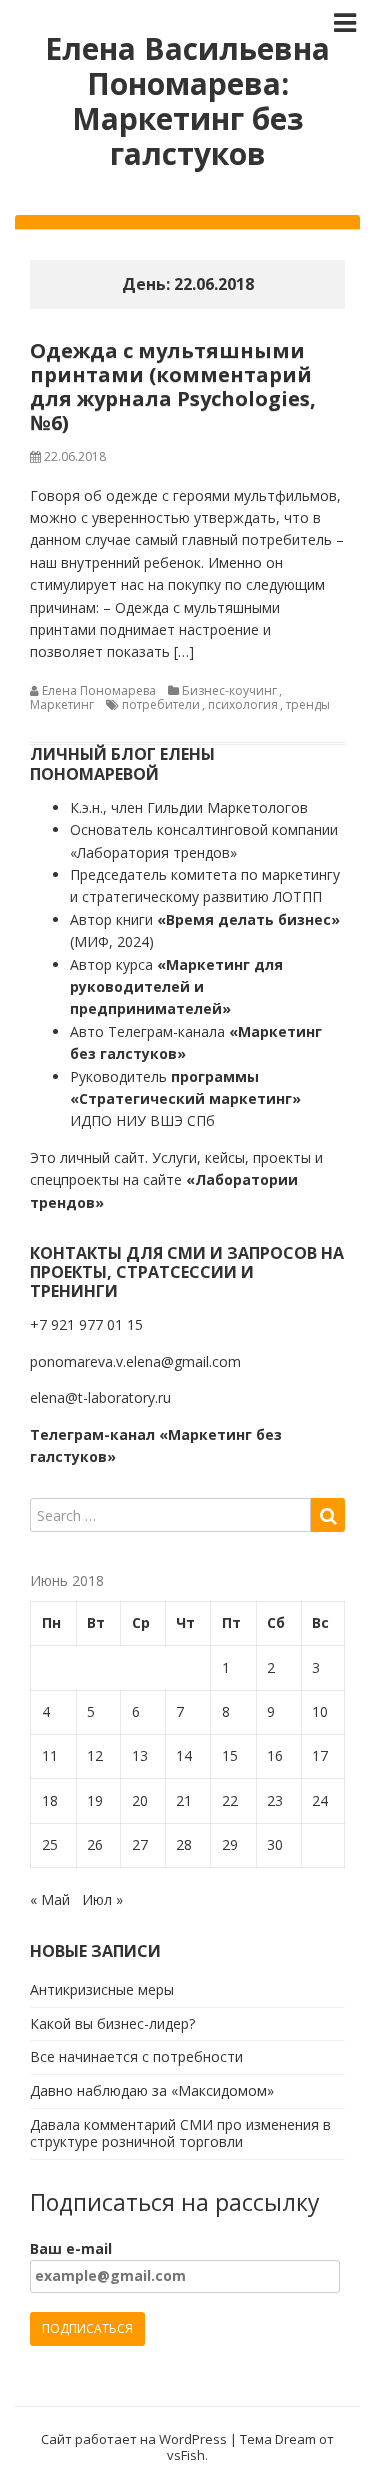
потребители (161, 704)
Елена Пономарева (99, 690)
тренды (308, 704)
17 (320, 1755)
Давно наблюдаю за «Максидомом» (152, 2090)
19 (95, 1800)
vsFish (186, 2455)
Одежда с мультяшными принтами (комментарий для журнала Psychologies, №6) (173, 386)
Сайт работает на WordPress (134, 2439)
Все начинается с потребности (136, 2056)
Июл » (102, 1899)
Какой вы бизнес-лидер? (112, 2023)
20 (140, 1800)
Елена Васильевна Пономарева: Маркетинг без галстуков (187, 101)
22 (230, 1800)
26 (95, 1844)
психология (243, 704)
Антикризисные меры (102, 1989)
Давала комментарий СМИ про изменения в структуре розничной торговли (180, 2133)
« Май (50, 1899)
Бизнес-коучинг (229, 690)
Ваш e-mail (71, 2248)
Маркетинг (62, 704)
